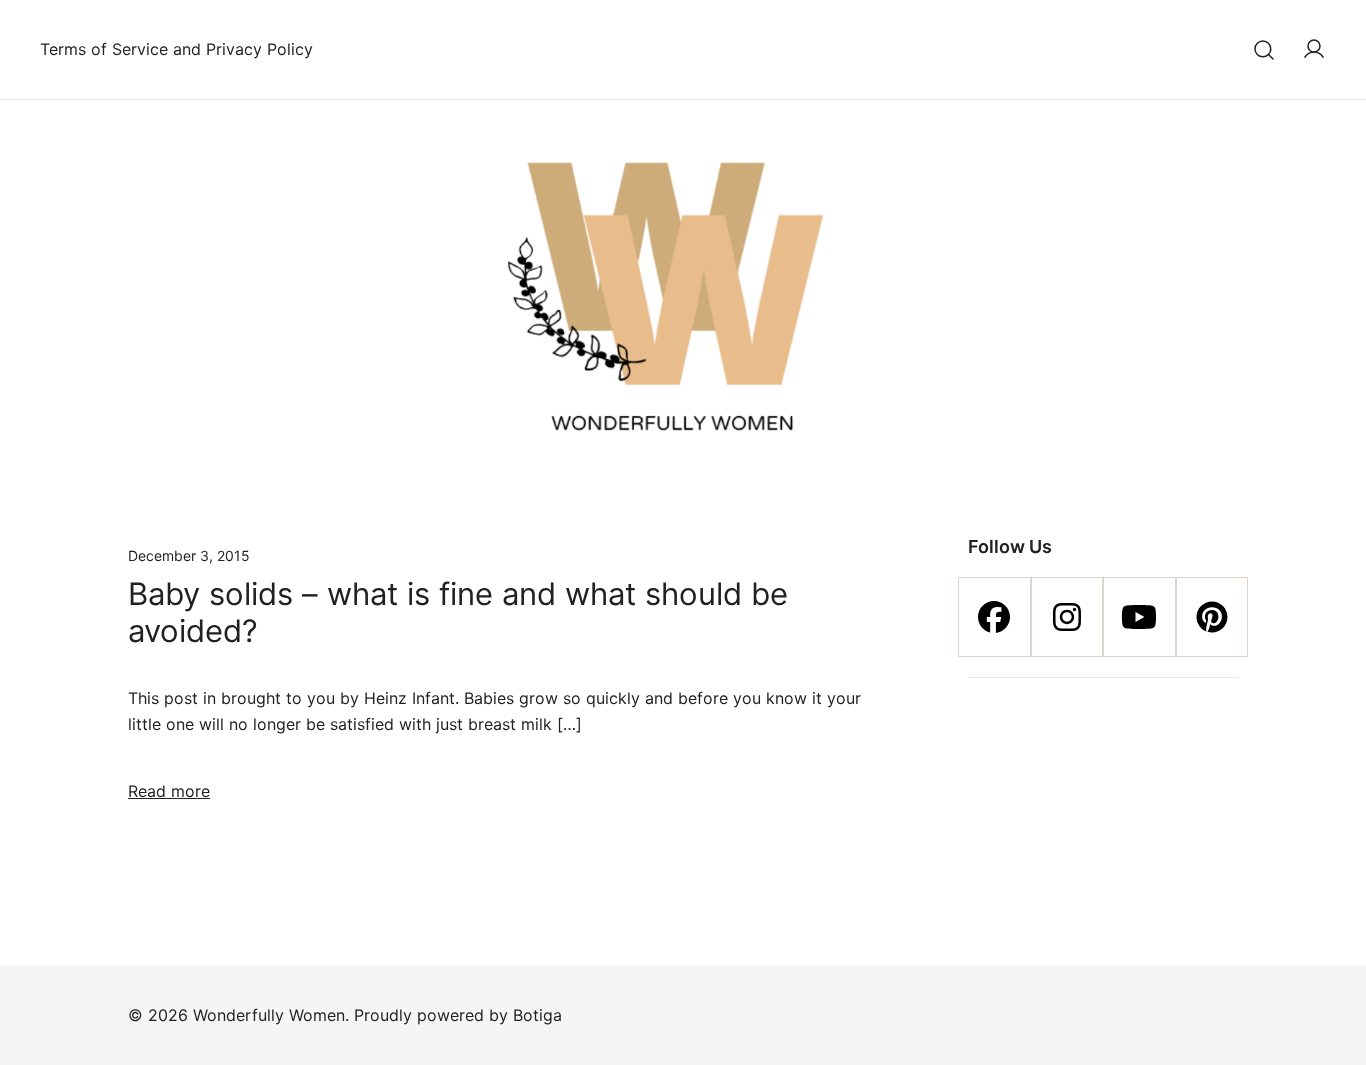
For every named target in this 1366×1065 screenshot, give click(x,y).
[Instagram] (1067, 617)
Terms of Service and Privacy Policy (176, 49)
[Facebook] (994, 617)
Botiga (537, 1015)
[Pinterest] (1212, 617)
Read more (169, 791)
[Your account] (1314, 50)
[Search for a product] (1264, 49)
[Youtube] (1139, 617)
